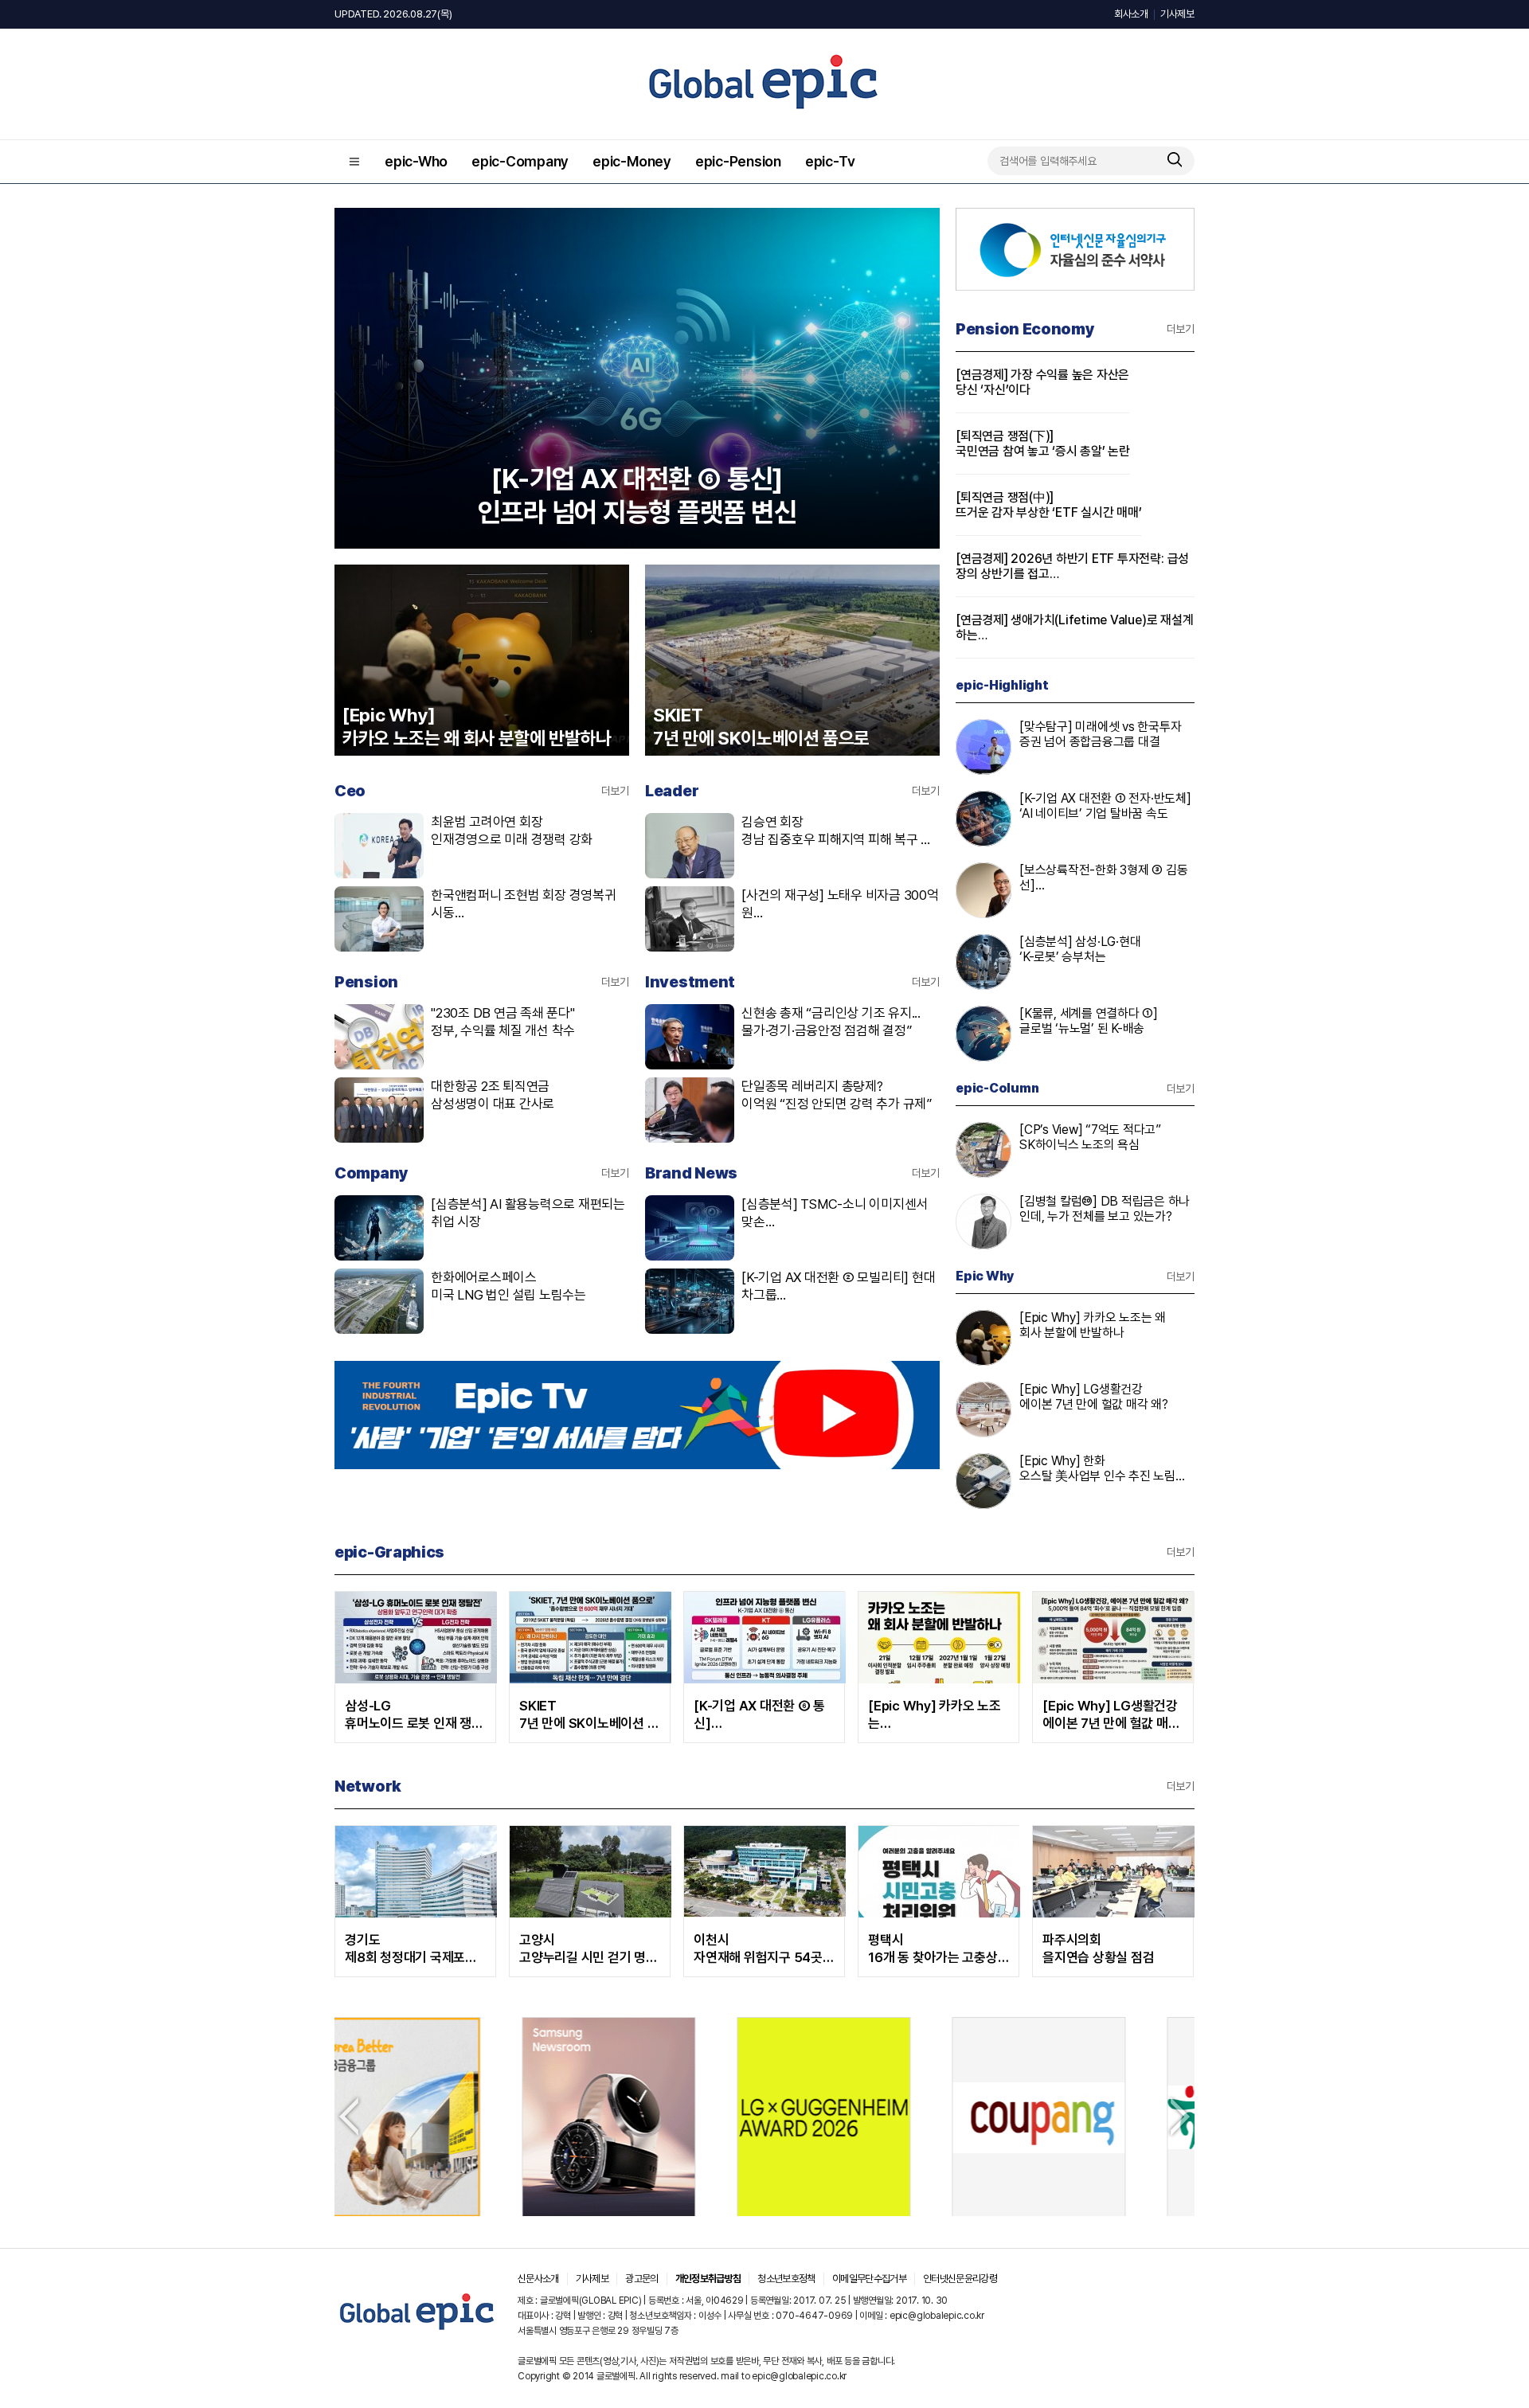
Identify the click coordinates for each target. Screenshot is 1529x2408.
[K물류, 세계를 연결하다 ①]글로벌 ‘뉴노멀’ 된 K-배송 (1089, 1021)
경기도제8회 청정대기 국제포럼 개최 (411, 1949)
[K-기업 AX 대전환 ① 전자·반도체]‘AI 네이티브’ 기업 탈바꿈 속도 (1105, 806)
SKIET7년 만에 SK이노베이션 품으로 (589, 1715)
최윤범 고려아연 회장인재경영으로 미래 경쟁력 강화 (512, 831)
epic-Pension (738, 161)
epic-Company (520, 161)
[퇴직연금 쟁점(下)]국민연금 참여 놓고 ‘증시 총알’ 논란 (1043, 444)
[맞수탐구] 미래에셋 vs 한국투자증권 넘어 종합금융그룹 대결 (1100, 734)
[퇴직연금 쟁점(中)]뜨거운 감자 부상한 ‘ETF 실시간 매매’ (1048, 505)
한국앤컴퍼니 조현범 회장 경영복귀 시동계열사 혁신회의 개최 (524, 904)
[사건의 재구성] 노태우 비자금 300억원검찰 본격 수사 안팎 (840, 904)
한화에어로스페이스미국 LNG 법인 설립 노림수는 (508, 1286)
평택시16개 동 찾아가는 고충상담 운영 (933, 1949)
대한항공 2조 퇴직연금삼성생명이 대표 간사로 (493, 1095)
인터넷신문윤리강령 (960, 2279)
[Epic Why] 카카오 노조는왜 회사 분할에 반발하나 (935, 1715)
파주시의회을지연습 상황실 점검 (1098, 1949)
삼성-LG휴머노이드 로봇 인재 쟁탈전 (414, 1715)
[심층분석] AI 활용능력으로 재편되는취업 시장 (528, 1213)
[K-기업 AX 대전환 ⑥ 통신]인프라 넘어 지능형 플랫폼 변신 (763, 1715)
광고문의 (641, 2279)
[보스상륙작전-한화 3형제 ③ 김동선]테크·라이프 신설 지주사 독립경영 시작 (1103, 878)
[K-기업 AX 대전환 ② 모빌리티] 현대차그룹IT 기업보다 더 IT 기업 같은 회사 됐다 (840, 1286)
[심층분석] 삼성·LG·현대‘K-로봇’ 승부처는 (1080, 949)
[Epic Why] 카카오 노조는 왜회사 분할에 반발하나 (1093, 1325)
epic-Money (632, 161)
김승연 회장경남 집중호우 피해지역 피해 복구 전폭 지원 (837, 831)
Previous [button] (349, 2117)
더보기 (615, 791)
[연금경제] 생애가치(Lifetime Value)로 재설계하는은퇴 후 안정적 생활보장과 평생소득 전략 (1074, 627)
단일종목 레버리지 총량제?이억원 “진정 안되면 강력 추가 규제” (837, 1095)
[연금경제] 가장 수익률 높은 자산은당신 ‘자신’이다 (1042, 382)
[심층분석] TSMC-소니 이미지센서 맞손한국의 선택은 (835, 1213)
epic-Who (416, 161)
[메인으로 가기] (418, 2330)
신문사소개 (538, 2279)
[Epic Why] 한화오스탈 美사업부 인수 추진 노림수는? (1103, 1469)
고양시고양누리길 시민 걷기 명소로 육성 (589, 1949)
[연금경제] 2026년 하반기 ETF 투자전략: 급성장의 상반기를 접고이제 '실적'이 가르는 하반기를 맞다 (1072, 566)
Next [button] (1180, 2117)
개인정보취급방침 (708, 2279)
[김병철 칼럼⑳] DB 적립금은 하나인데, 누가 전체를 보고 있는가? (1105, 1209)
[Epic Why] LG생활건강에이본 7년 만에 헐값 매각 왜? (1094, 1397)
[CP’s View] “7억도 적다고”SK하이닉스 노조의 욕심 (1090, 1137)
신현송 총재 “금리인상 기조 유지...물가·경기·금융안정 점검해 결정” (831, 1022)
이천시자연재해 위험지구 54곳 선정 (758, 1949)
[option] (487, 2117)
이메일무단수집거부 (869, 2279)
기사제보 (1177, 14)
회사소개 (1131, 14)
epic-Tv (830, 161)
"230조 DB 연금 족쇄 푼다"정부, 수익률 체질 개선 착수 (503, 1022)
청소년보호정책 (786, 2279)
